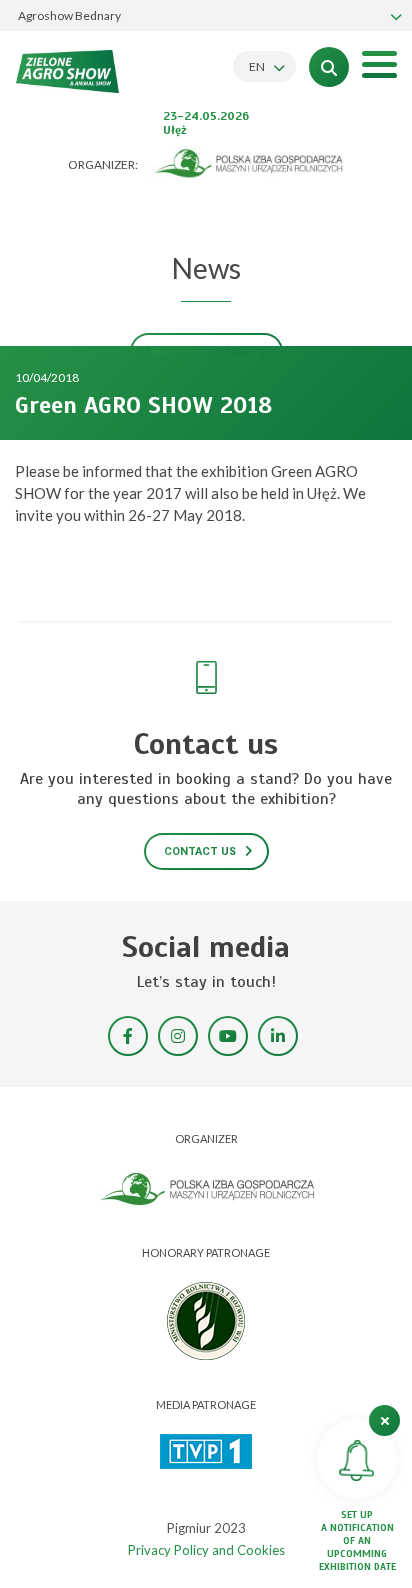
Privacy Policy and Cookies (206, 1550)
